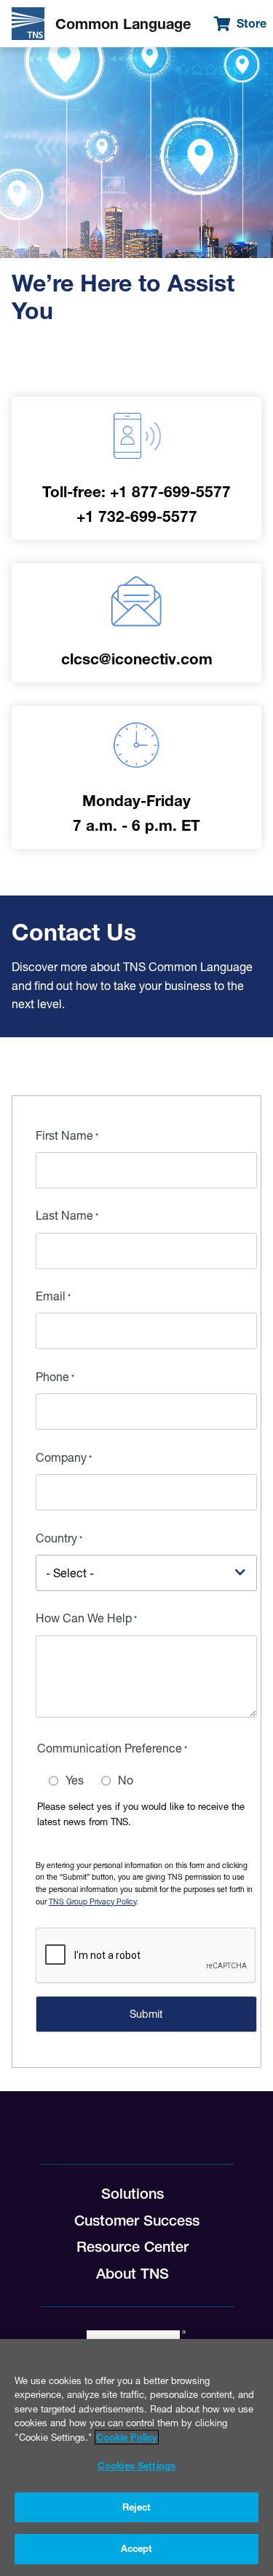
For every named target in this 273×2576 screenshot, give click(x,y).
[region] (136, 2458)
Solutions (132, 2194)
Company (61, 1457)
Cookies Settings (136, 2466)
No (126, 1780)
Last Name (64, 1215)
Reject (137, 2507)
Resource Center (132, 2247)
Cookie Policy (127, 2437)
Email (51, 1296)
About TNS (132, 2274)
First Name (64, 1135)
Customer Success (137, 2221)
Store (252, 23)
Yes (75, 1780)
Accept (137, 2548)
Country (56, 1538)
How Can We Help (84, 1618)
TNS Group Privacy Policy (92, 1902)
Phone (52, 1377)
